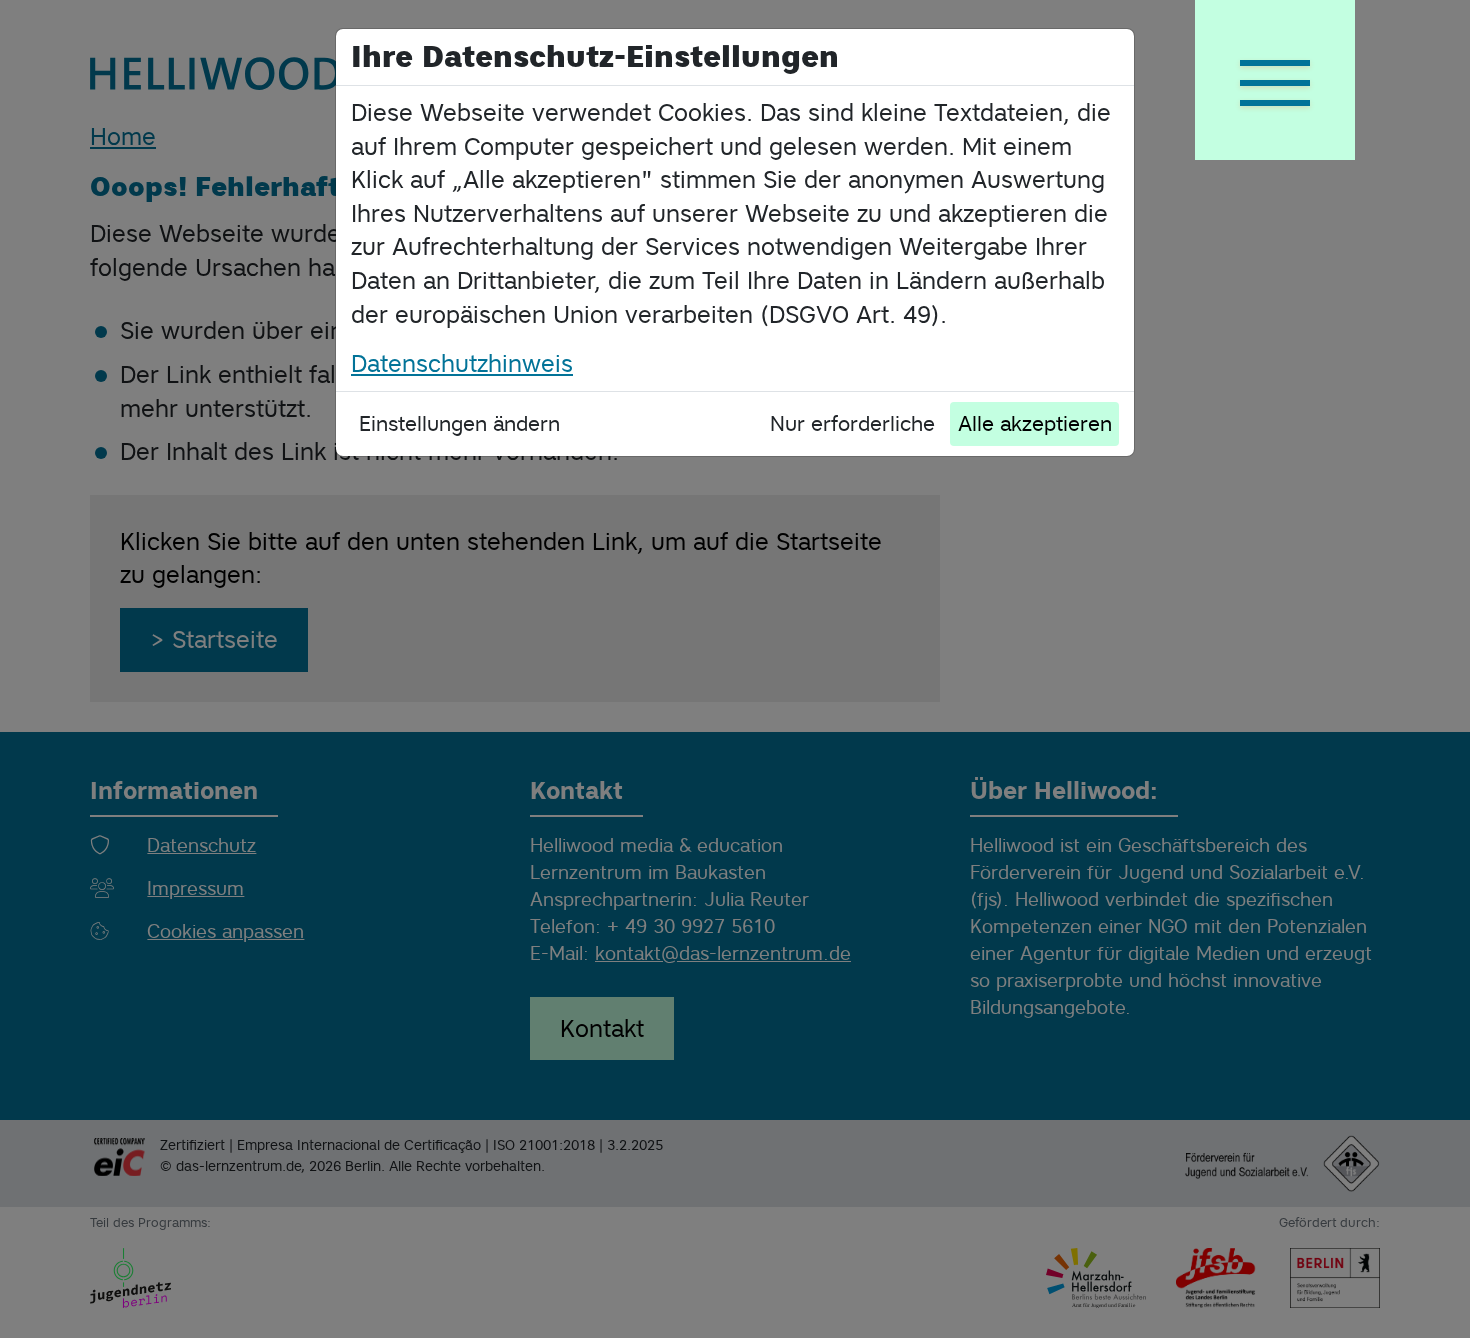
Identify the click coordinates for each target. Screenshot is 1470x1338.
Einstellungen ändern (459, 423)
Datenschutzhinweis (462, 363)
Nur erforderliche (852, 423)
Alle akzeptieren (1035, 423)
